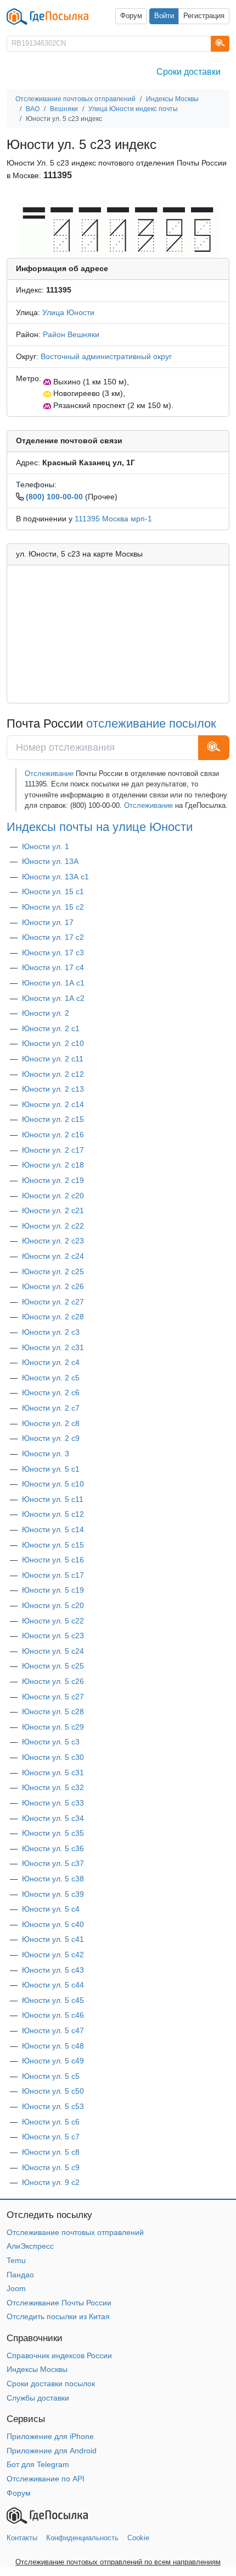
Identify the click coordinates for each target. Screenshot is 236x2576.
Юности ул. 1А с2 (53, 998)
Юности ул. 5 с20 (53, 1605)
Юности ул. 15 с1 (53, 891)
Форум (131, 16)
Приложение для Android (52, 2451)
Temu (16, 2260)
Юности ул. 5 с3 (51, 1742)
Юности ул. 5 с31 (53, 1773)
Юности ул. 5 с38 (53, 1879)
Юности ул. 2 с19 (53, 1180)
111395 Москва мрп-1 (113, 519)
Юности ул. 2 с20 (53, 1196)
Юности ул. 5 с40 (53, 1924)
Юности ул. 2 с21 (53, 1210)
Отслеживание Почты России (59, 2303)
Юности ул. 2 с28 (53, 1317)
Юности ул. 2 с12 (53, 1074)
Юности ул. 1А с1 (53, 983)
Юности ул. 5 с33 (53, 1803)
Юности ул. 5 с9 (51, 2167)
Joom (16, 2288)
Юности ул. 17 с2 (53, 937)
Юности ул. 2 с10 (53, 1043)
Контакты (22, 2538)
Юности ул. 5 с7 (51, 2137)
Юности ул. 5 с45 (53, 2000)
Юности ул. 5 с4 (51, 1909)
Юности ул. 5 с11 (53, 1499)
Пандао (20, 2275)
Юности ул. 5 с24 (53, 1651)
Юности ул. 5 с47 (53, 2030)
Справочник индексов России (59, 2355)
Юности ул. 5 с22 (53, 1621)
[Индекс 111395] (118, 230)
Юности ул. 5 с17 (53, 1575)
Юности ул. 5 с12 (53, 1514)
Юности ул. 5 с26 (53, 1681)
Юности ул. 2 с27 (53, 1302)
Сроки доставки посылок (51, 2384)
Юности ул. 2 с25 (53, 1272)
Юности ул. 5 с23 (53, 1636)
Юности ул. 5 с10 (53, 1484)
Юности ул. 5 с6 (51, 2122)
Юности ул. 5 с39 (53, 1894)
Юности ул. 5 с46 (53, 2015)
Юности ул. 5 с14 (53, 1529)
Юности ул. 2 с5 (51, 1378)
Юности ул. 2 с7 (51, 1408)
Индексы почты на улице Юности (100, 827)
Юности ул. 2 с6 (51, 1392)
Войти (164, 16)
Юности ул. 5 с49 (53, 2061)
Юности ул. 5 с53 (53, 2106)
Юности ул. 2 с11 (53, 1059)
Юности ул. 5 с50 (53, 2091)
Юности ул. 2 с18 (53, 1165)
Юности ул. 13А (50, 861)
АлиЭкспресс (30, 2246)
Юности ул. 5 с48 (53, 2046)
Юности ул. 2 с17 (53, 1150)
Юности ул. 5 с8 (51, 2152)
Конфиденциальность (82, 2538)
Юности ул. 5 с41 (53, 1939)
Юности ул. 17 (48, 922)
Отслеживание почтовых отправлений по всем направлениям (118, 2562)
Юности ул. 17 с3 (53, 953)
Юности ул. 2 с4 (51, 1362)
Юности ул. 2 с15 (53, 1119)
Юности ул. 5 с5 (51, 2076)
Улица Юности (68, 312)
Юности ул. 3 (46, 1454)
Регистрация (204, 16)
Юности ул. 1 (46, 846)
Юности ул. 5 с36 (53, 1848)
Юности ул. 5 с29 (53, 1727)
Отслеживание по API (46, 2479)
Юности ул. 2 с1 (51, 1028)
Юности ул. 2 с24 (53, 1256)
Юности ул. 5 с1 (51, 1469)
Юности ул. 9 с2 (51, 2182)
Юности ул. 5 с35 (53, 1833)
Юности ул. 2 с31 (53, 1347)
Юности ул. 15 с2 (53, 907)
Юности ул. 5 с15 (53, 1545)
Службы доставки (38, 2398)
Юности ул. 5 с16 (53, 1560)
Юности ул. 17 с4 (53, 967)
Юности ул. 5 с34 (53, 1818)
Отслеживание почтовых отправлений (75, 2232)
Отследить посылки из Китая (58, 2316)
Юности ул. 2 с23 (53, 1241)
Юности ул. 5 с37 (53, 1863)
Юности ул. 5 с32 (53, 1787)
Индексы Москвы (37, 2369)
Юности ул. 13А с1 (55, 877)
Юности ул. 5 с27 (53, 1697)
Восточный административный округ (106, 356)
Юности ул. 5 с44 (53, 1985)
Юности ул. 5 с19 (53, 1590)
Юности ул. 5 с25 (53, 1666)
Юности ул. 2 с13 (53, 1089)
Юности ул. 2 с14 (53, 1104)
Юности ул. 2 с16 (53, 1135)
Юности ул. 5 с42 (53, 1955)
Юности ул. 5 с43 (53, 1970)
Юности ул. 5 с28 (53, 1711)
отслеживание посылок (151, 723)
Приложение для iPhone (50, 2436)
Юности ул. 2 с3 (51, 1332)
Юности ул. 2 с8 (51, 1423)
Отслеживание (50, 774)
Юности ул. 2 (46, 1013)
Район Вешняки (71, 334)
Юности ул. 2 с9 (51, 1438)
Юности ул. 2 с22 (53, 1226)
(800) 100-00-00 (54, 497)
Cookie (138, 2538)
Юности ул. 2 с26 (53, 1286)
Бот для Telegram (38, 2464)
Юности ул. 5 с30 (53, 1757)
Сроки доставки (189, 72)
